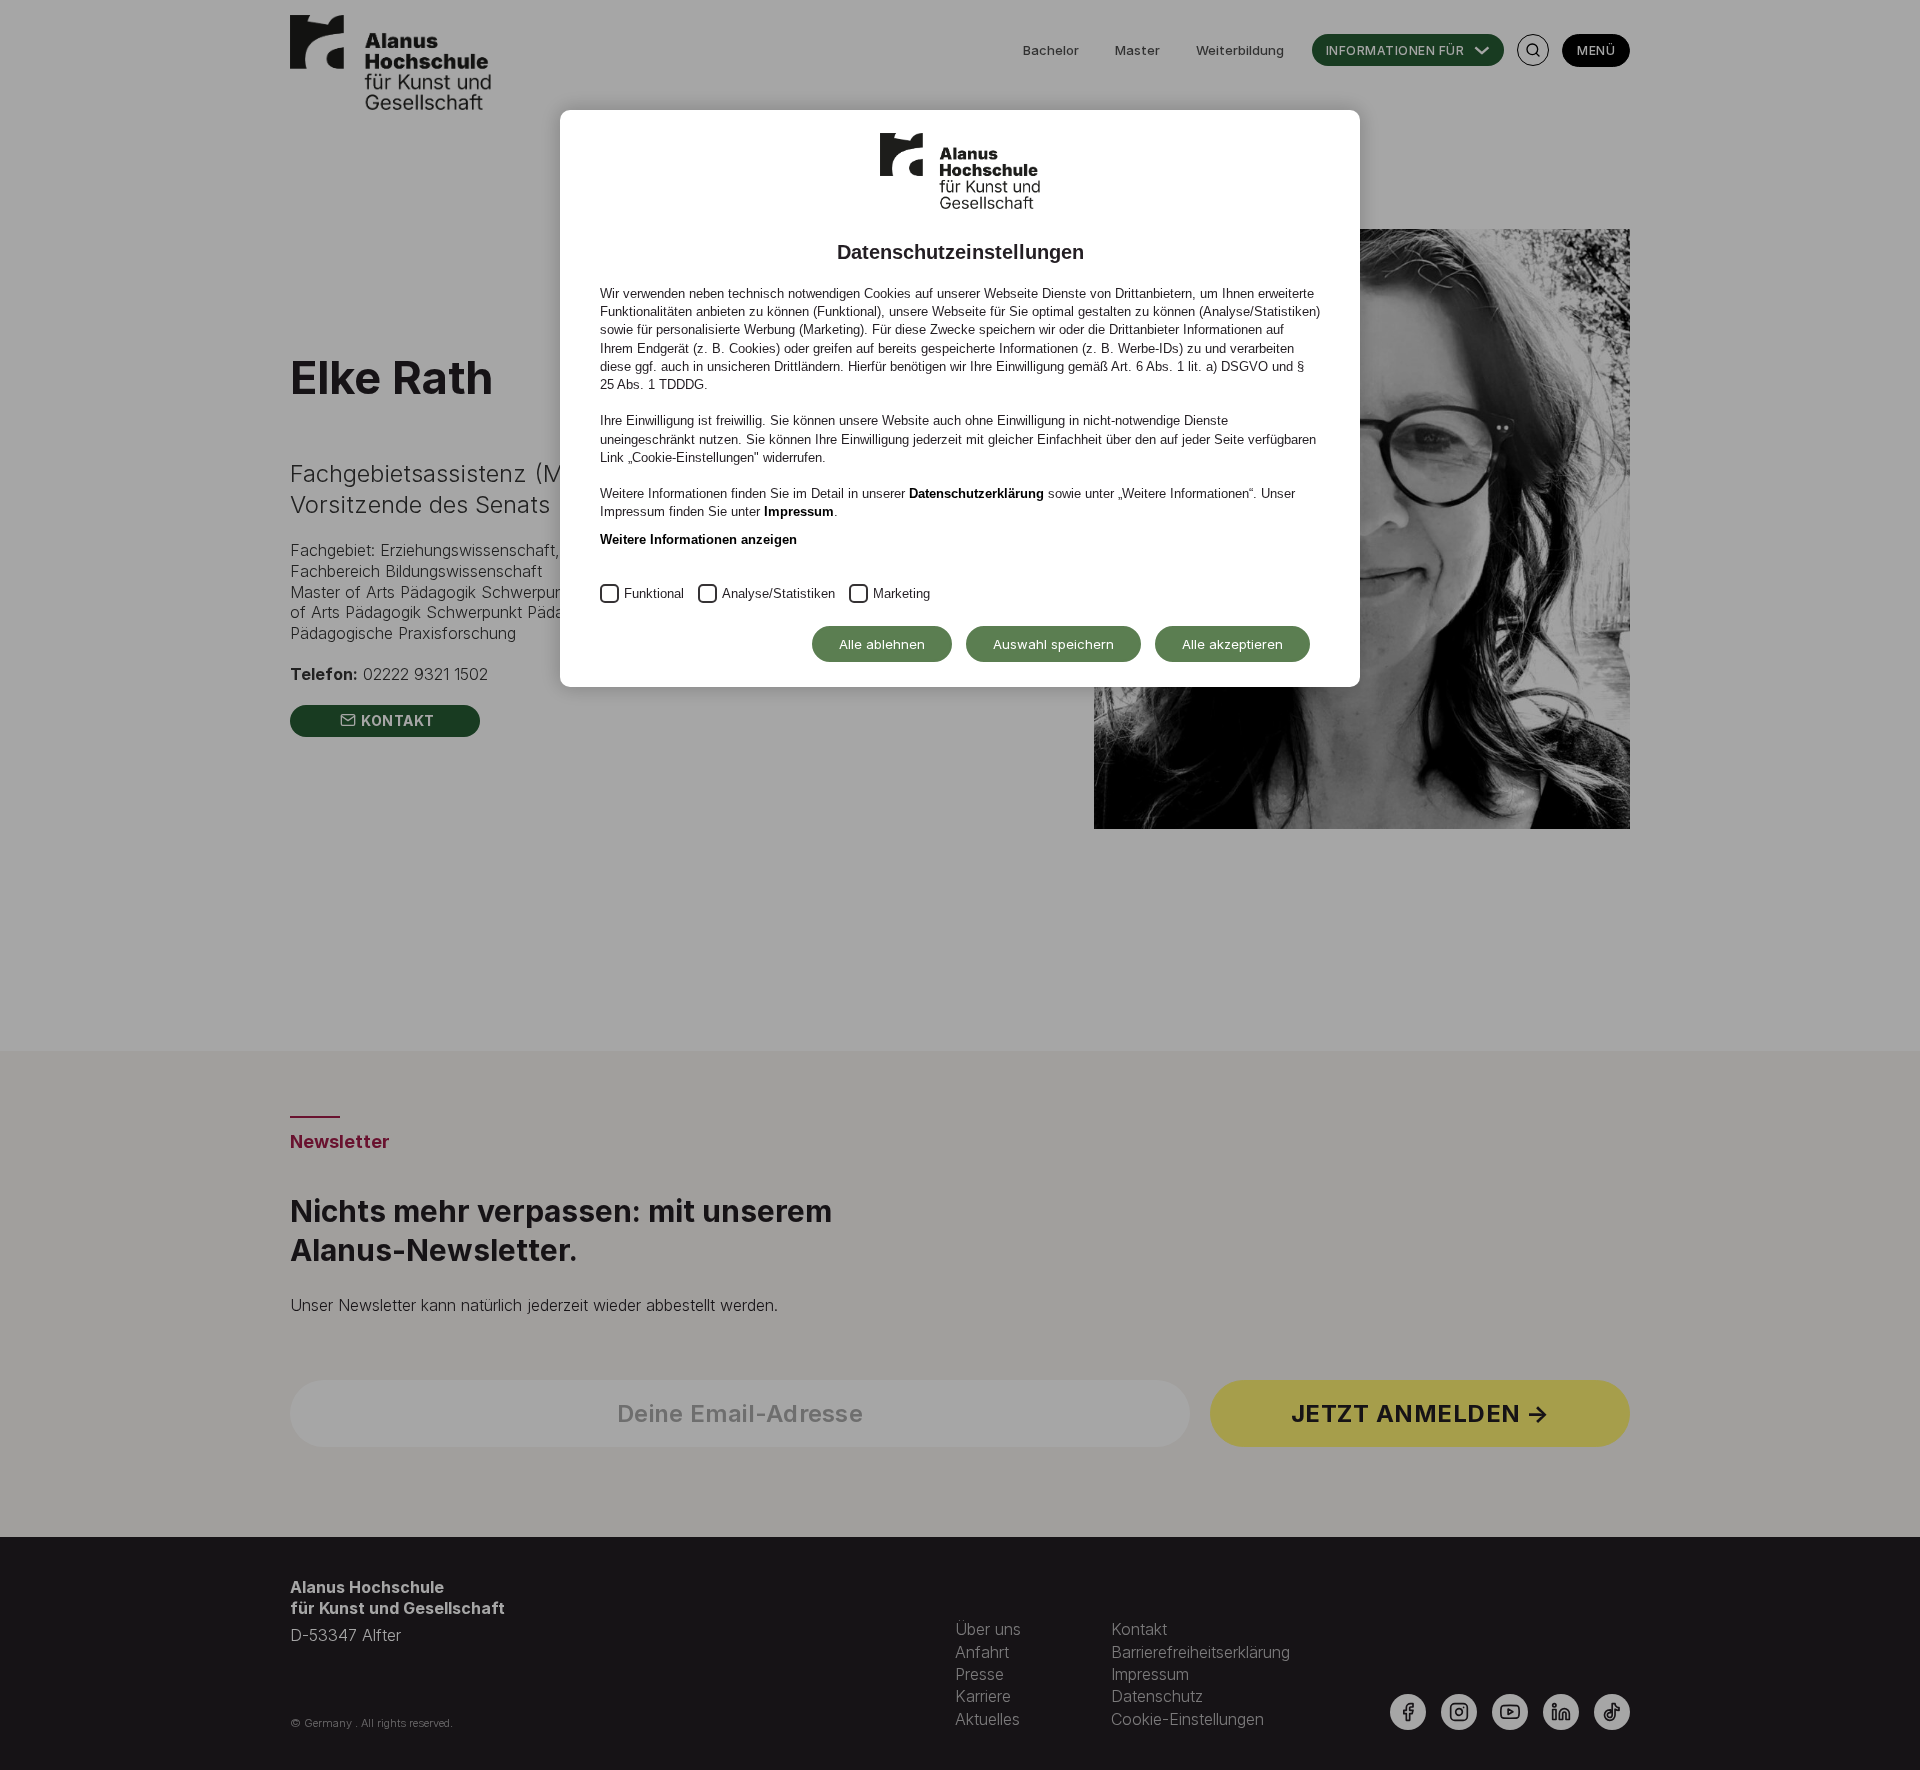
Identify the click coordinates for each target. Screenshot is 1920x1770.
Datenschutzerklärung (976, 493)
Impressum (799, 511)
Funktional (654, 593)
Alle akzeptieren (1232, 644)
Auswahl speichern (1053, 644)
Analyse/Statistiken (778, 593)
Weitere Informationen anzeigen (698, 539)
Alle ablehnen (882, 644)
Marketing (901, 593)
